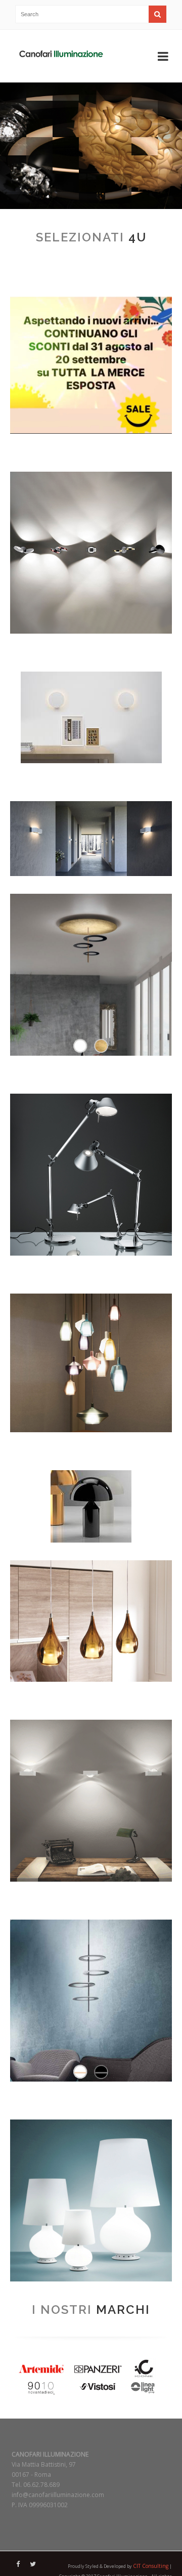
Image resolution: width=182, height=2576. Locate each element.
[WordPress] (61, 56)
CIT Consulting (151, 2566)
